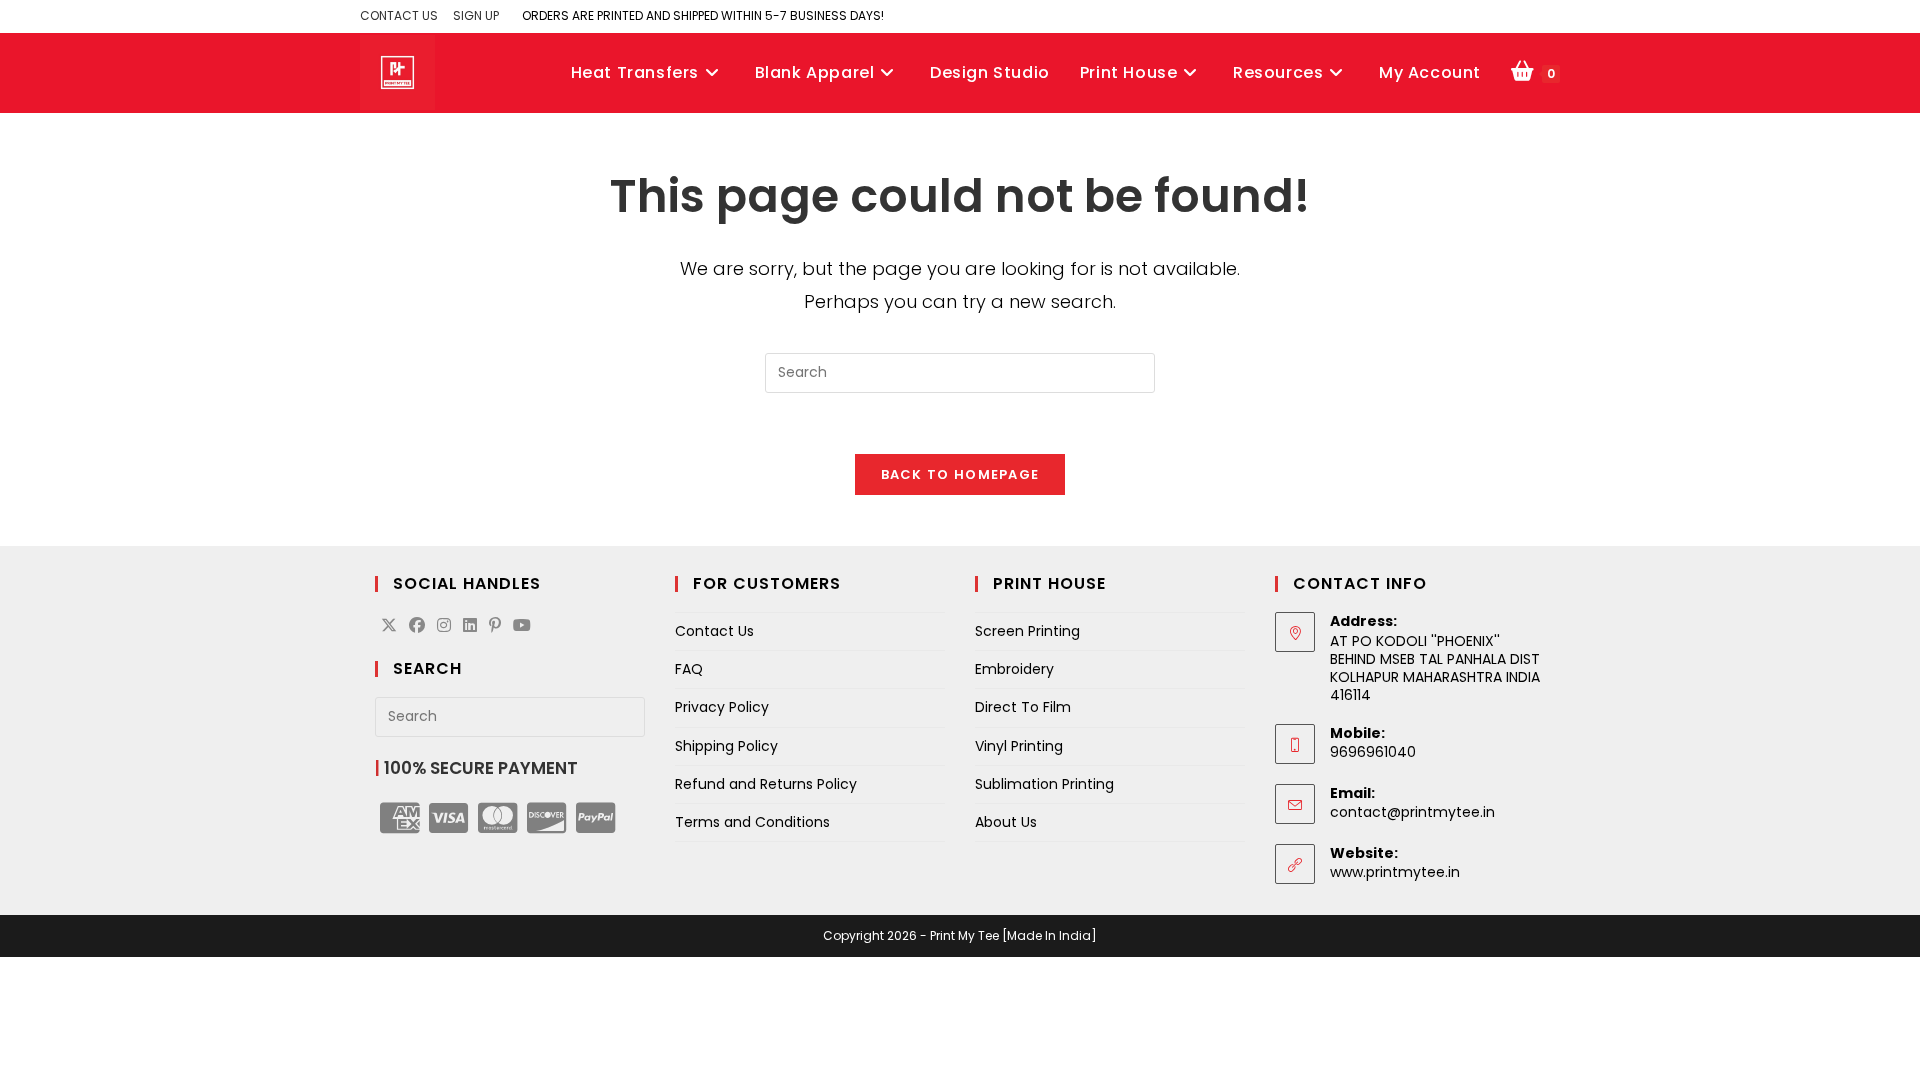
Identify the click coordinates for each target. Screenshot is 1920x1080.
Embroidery (1014, 669)
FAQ (689, 669)
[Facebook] (417, 626)
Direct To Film (1023, 707)
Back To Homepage (960, 474)
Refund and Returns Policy (766, 784)
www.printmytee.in (1395, 872)
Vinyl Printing (1019, 746)
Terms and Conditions (752, 822)
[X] (389, 626)
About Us (1006, 822)
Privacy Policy (722, 707)
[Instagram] (444, 626)
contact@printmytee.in (1412, 812)
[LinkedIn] (470, 626)
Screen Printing (1027, 631)
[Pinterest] (495, 626)
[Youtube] (522, 626)
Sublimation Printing (1044, 784)
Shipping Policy (726, 746)
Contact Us (714, 631)
